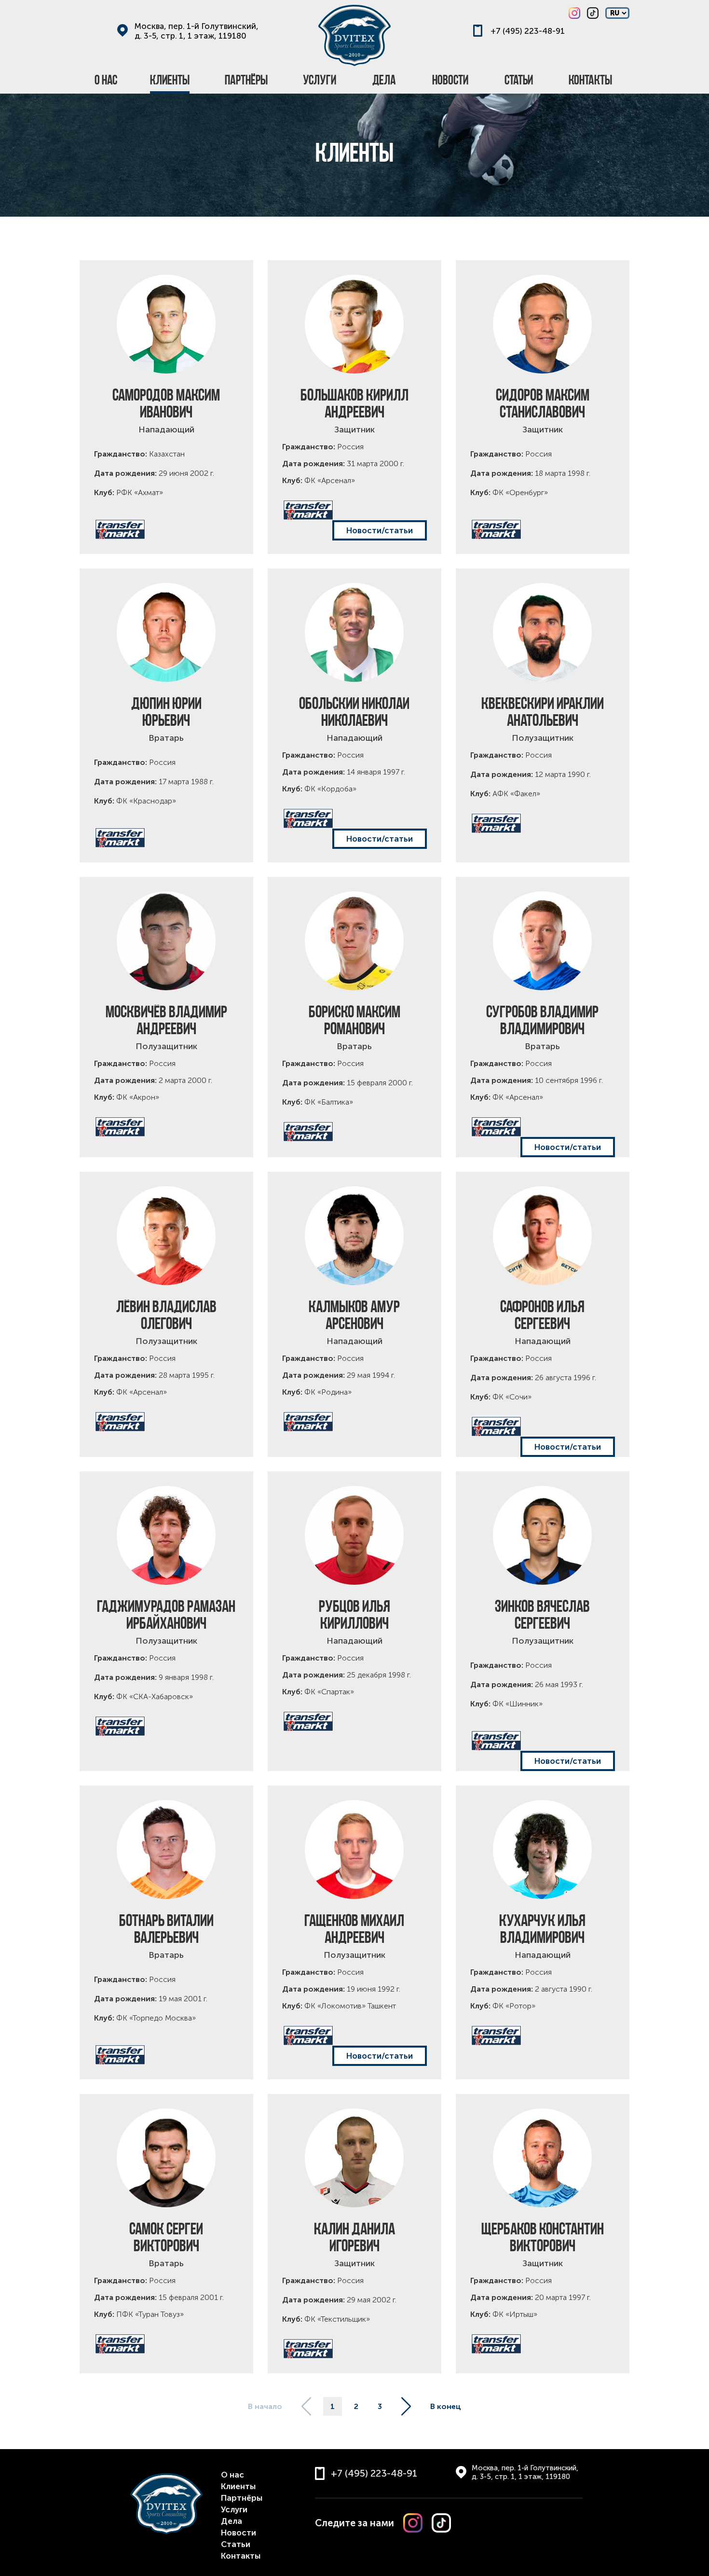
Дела (232, 2521)
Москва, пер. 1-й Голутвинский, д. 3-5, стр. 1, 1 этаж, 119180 (197, 31)
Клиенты (238, 2486)
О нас (232, 2475)
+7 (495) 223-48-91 (528, 31)
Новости (239, 2533)
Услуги (234, 2509)
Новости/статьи (380, 530)
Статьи (236, 2544)
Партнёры (242, 2498)
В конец (446, 2406)
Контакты (241, 2556)
